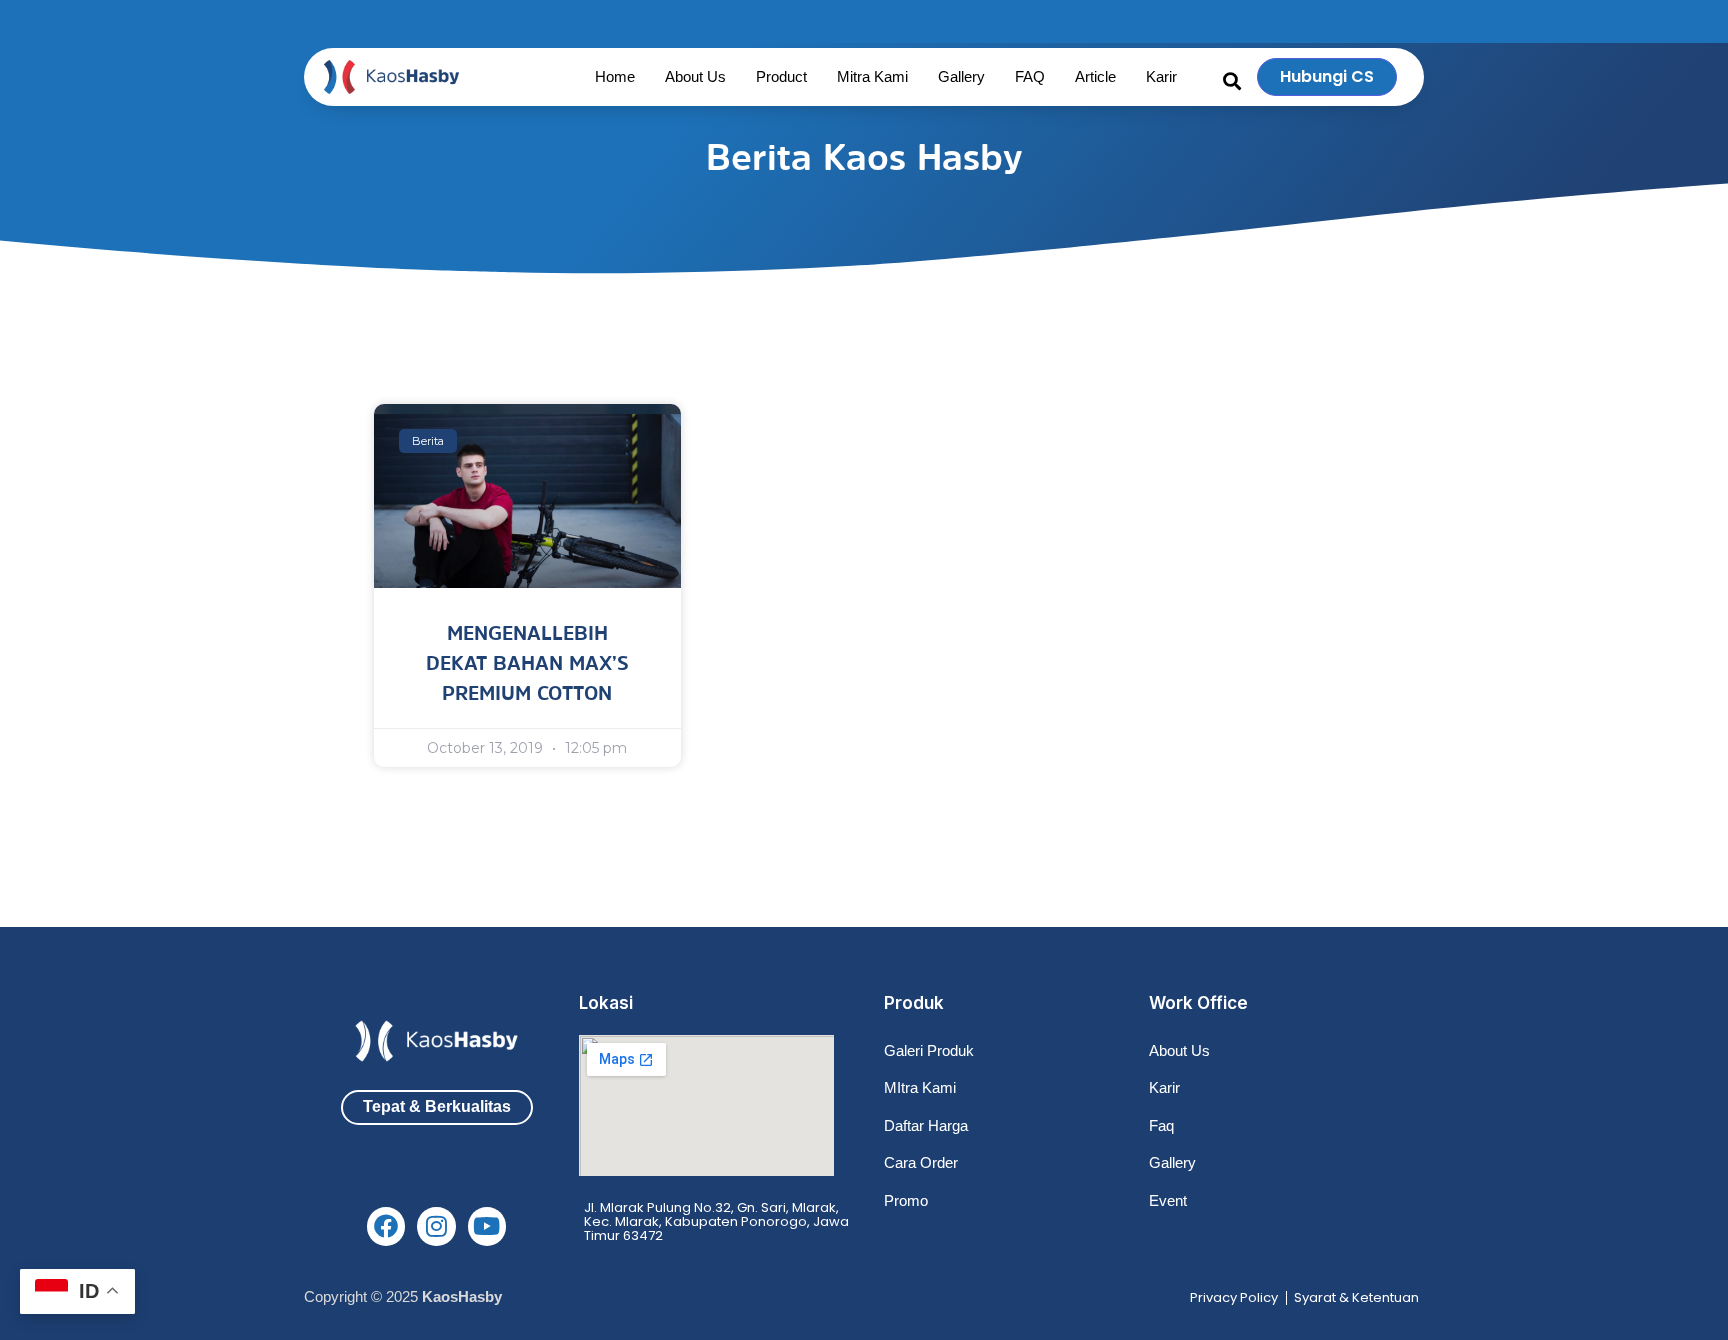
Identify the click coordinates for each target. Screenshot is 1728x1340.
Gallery (961, 76)
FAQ (1030, 76)
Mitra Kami (872, 76)
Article (1095, 76)
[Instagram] (436, 1226)
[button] (1232, 81)
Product (781, 76)
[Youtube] (487, 1226)
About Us (695, 76)
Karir (1161, 76)
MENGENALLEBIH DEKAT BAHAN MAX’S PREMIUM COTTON (527, 663)
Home (615, 76)
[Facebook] (386, 1226)
